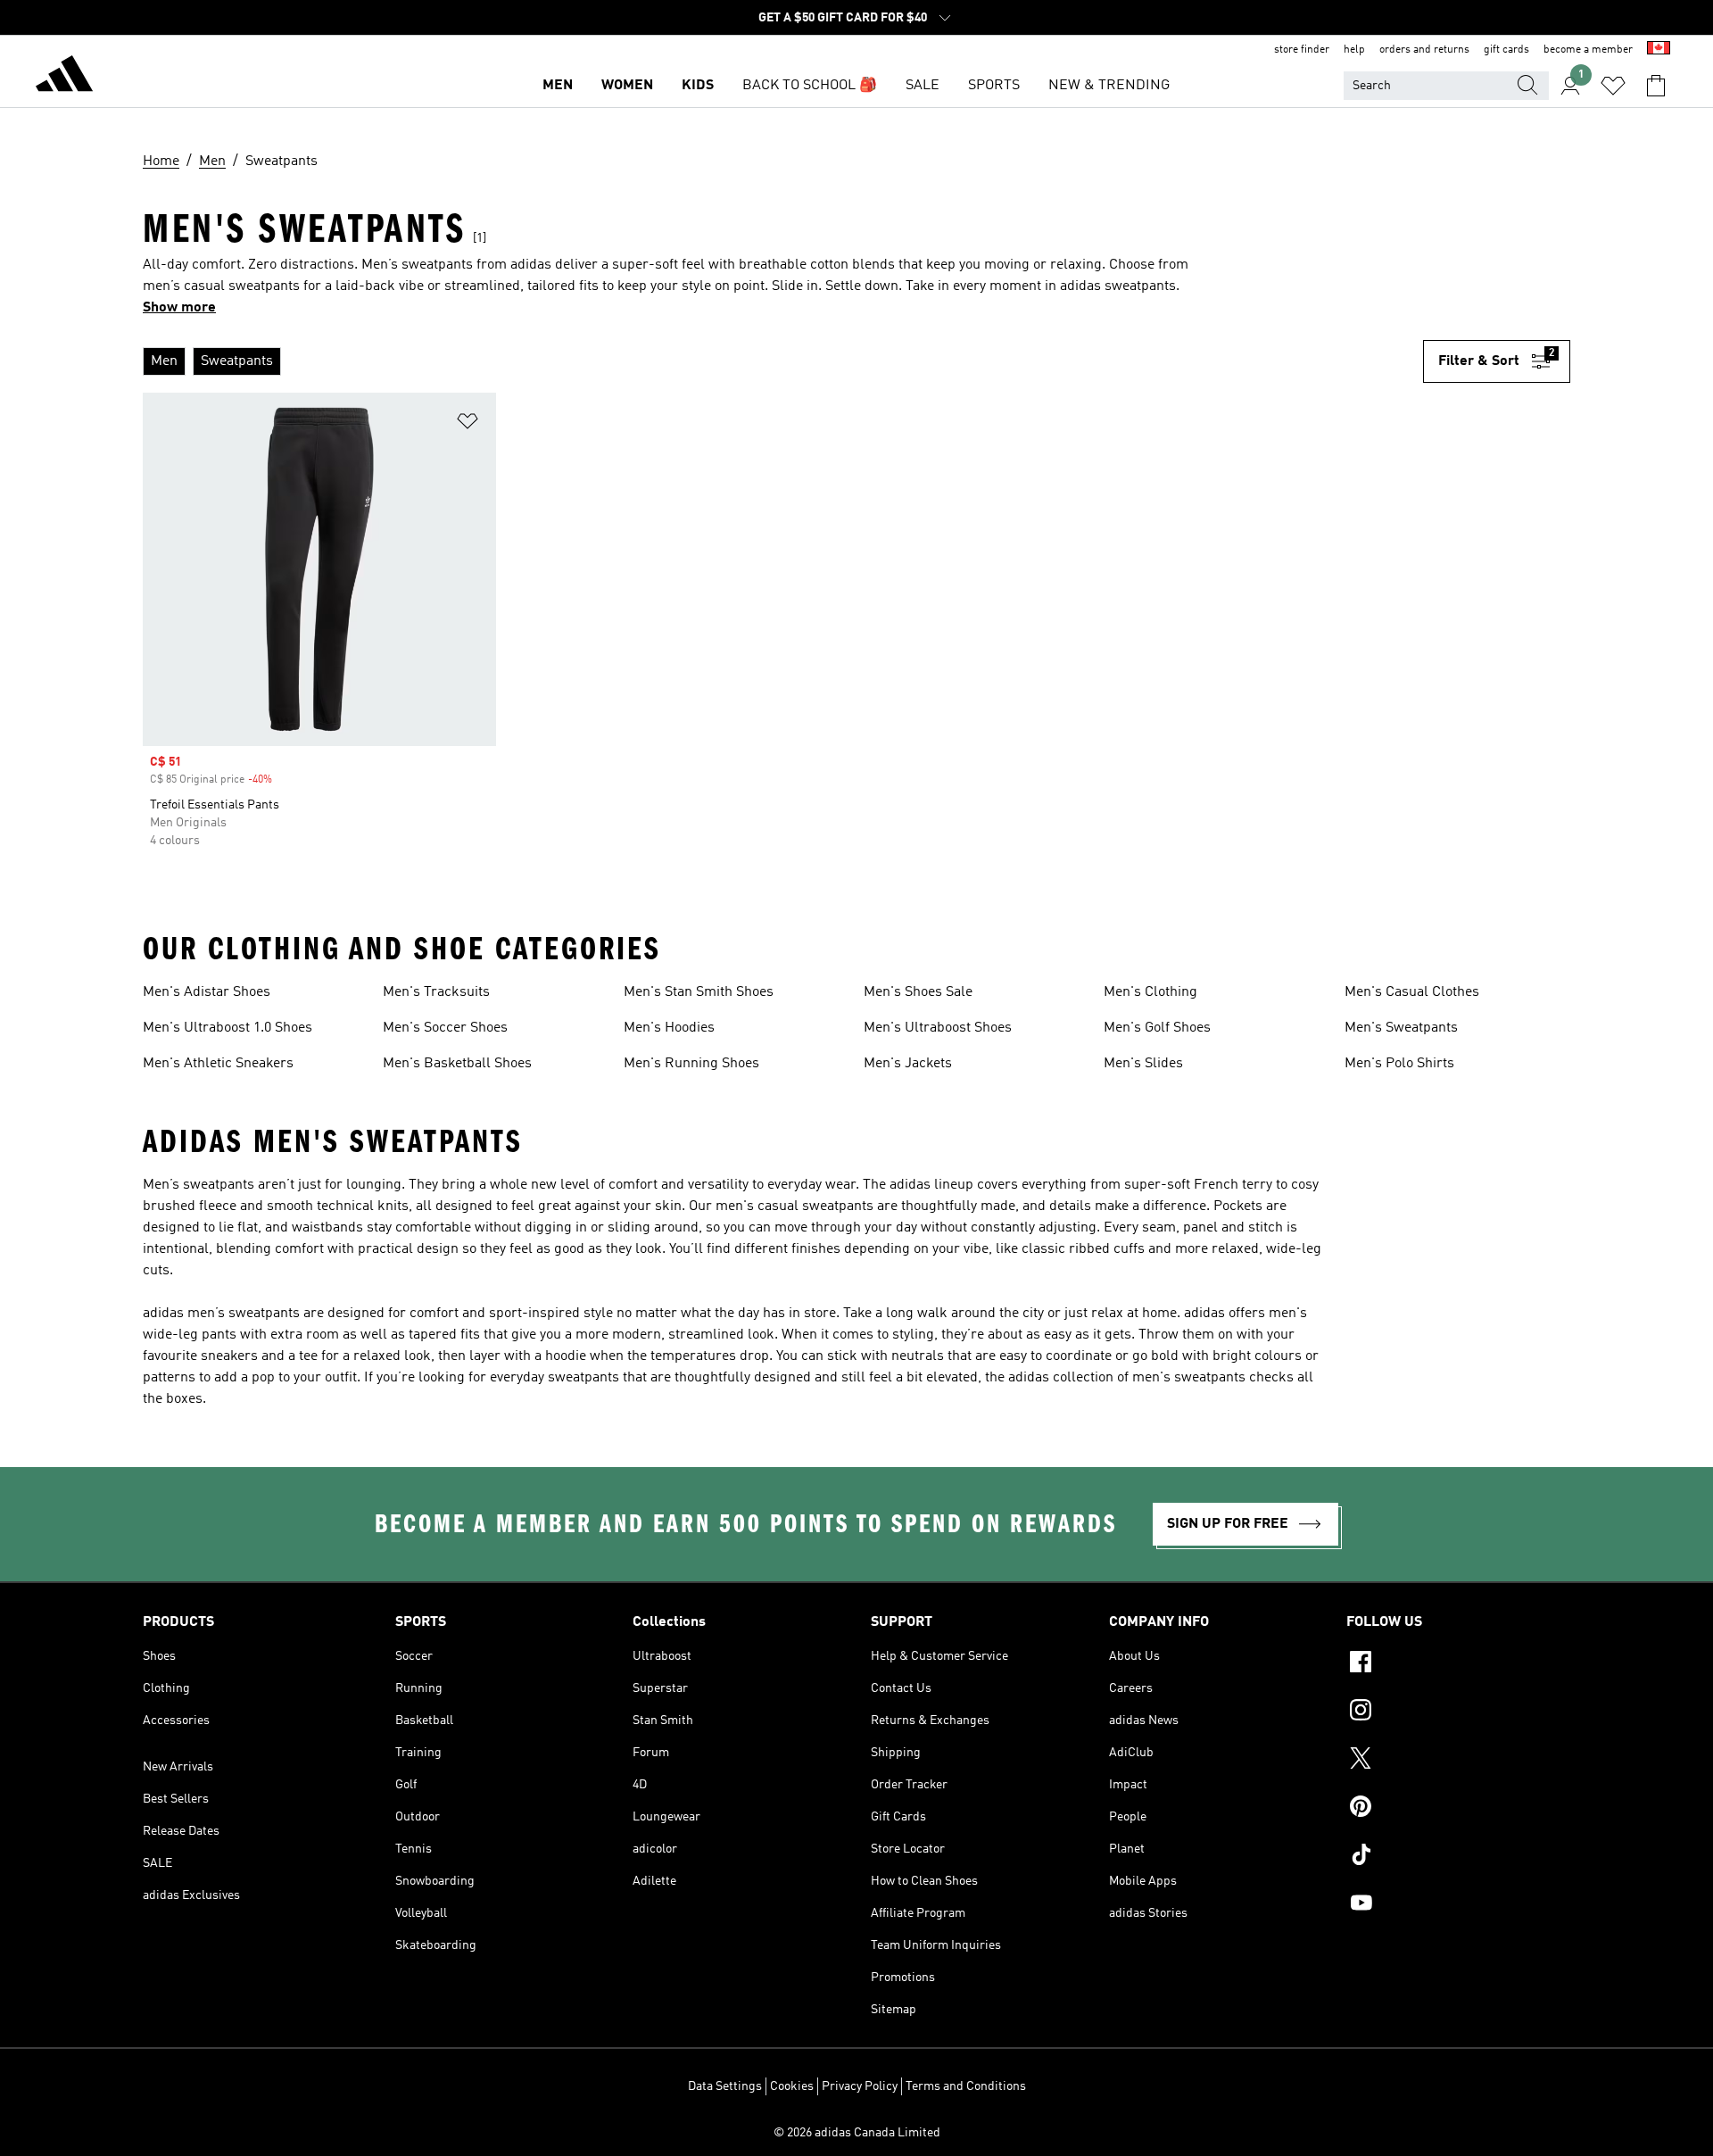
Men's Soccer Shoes (445, 1028)
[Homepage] (64, 77)
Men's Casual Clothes (1412, 992)
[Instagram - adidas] (1458, 1712)
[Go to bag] (1656, 86)
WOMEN (627, 86)
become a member (1588, 50)
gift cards (1506, 50)
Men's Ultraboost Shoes (938, 1028)
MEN (558, 86)
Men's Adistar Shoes (207, 992)
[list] (783, 361)
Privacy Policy (860, 2086)
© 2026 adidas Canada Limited (857, 2133)
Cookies (792, 2086)
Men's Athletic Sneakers (218, 1064)
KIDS (698, 86)
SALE (923, 86)
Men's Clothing (1150, 992)
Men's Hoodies (669, 1028)
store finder (1302, 50)
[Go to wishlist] (1613, 86)
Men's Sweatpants (1401, 1028)
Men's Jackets (908, 1064)
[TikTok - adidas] (1458, 1857)
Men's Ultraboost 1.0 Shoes (228, 1028)
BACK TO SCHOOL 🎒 (810, 86)
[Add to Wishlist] (468, 424)
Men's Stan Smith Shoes (699, 992)
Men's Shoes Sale (918, 992)
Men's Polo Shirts (1399, 1064)
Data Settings (725, 2086)
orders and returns (1424, 50)
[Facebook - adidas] (1458, 1664)
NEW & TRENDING (1109, 86)
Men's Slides (1143, 1064)
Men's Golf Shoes (1157, 1028)
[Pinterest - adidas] (1458, 1809)
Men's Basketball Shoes (457, 1064)
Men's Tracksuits (436, 992)
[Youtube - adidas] (1458, 1905)
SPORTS (994, 86)
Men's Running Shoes (691, 1064)
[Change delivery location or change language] (1659, 50)
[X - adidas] (1458, 1761)
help (1354, 50)
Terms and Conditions (966, 2086)
